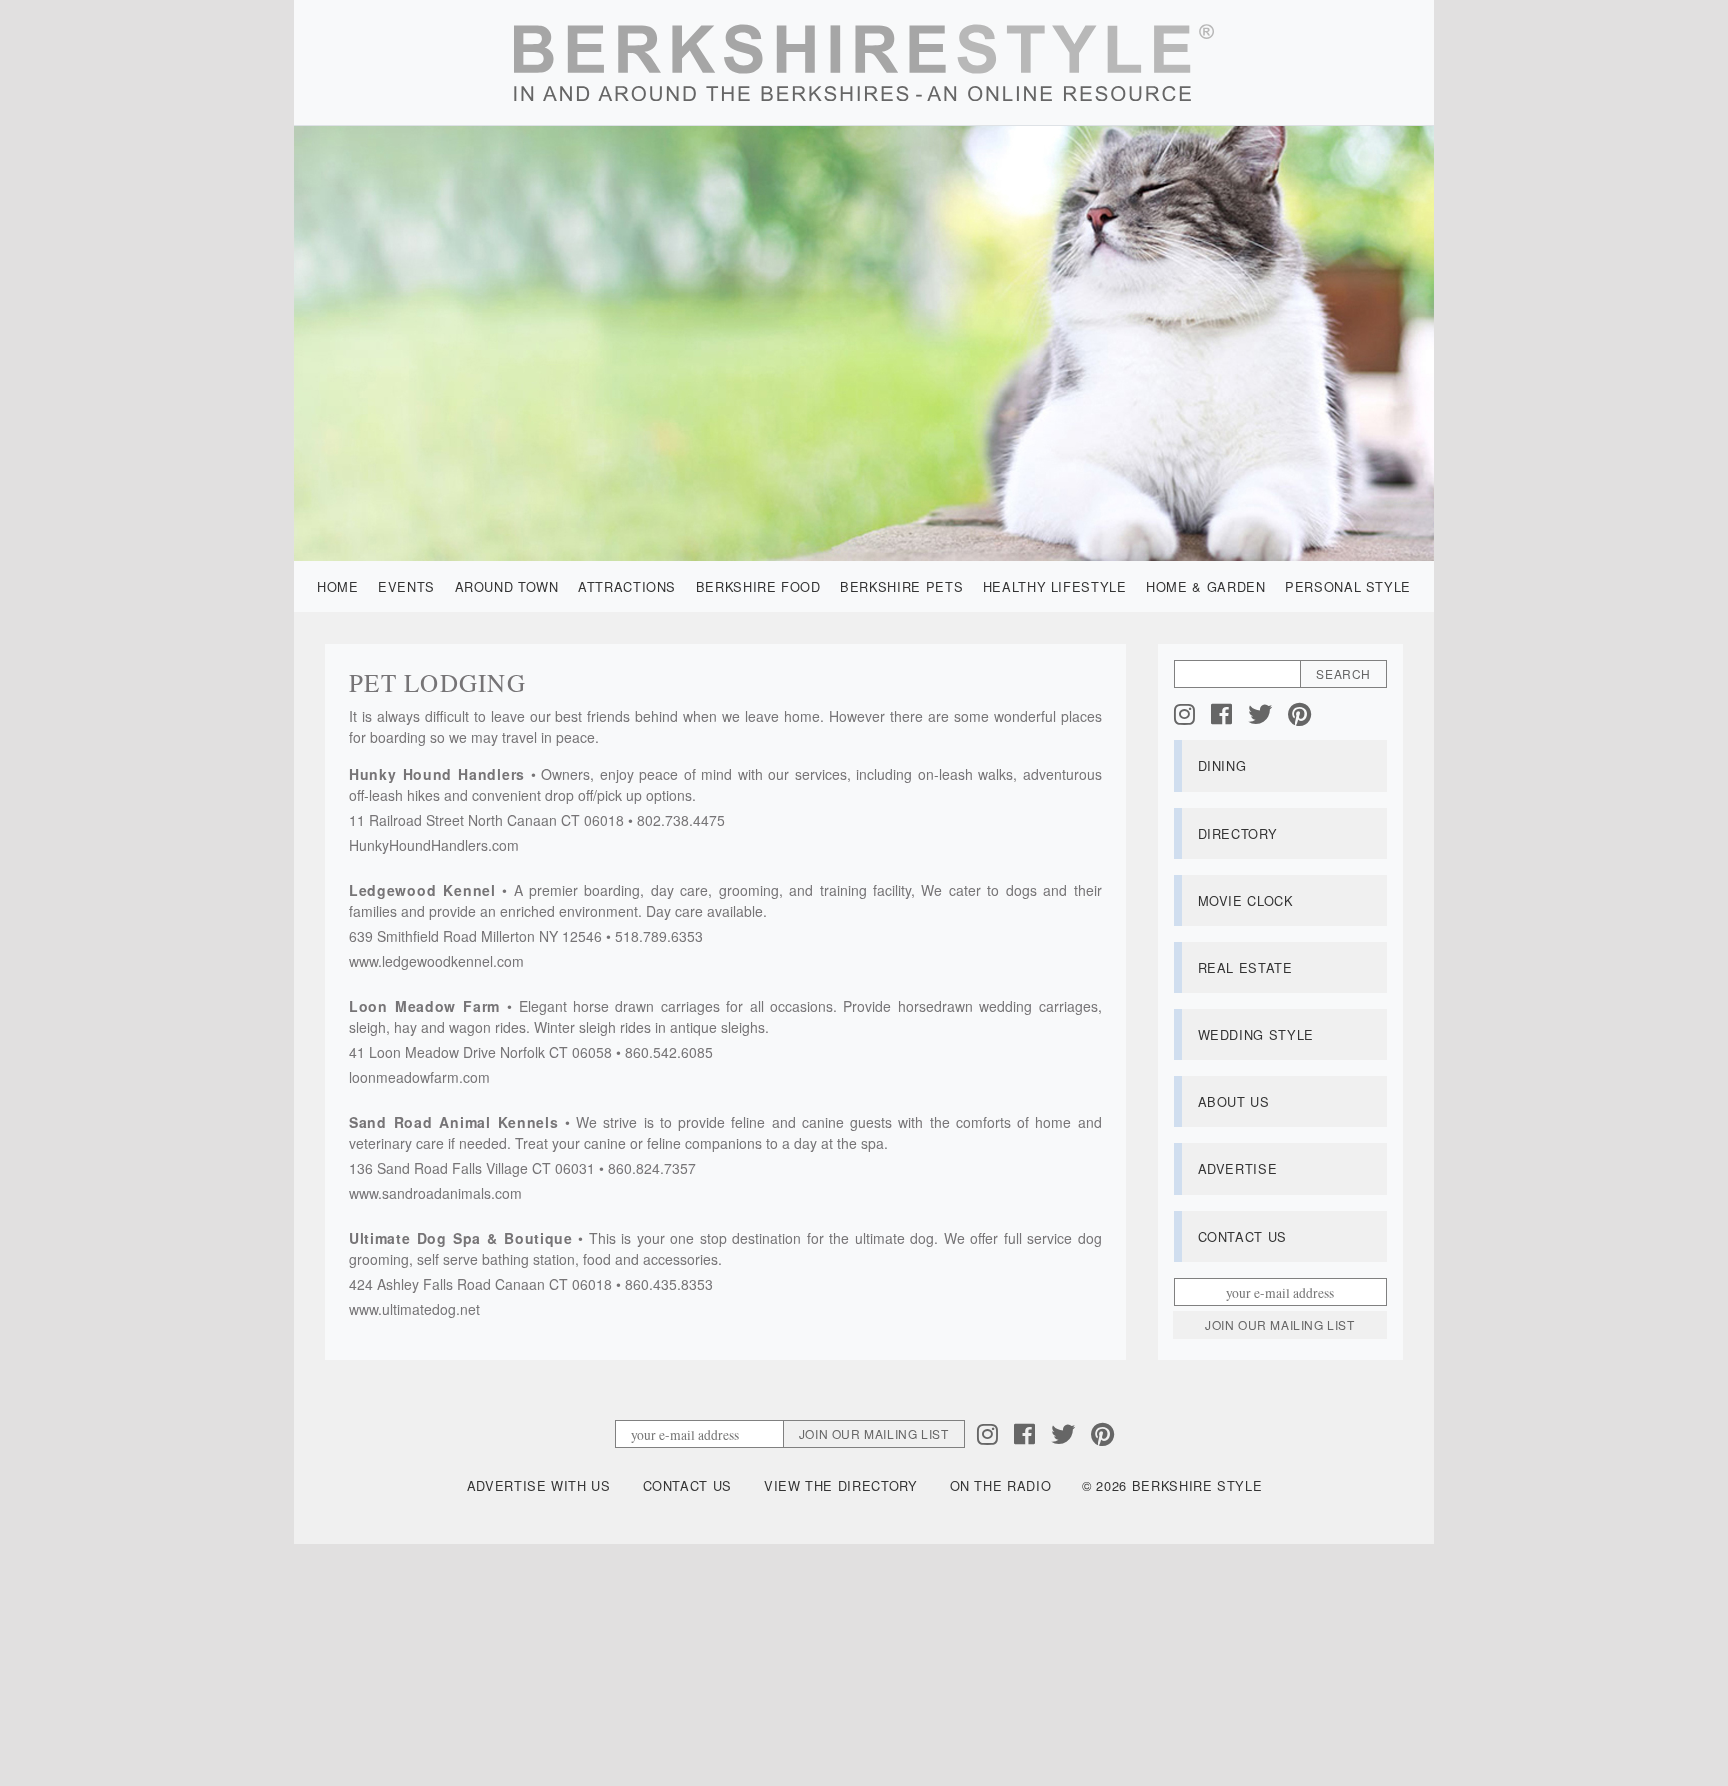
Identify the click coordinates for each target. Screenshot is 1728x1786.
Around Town (507, 586)
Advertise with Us (539, 1485)
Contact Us (1242, 1236)
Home (338, 586)
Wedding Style (1256, 1034)
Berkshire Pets (901, 586)
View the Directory (841, 1485)
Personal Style (1348, 586)
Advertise (1238, 1168)
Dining (1222, 765)
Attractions (627, 586)
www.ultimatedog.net (414, 1309)
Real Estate (1245, 967)
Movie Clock (1246, 900)
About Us (1234, 1101)
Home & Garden (1205, 586)
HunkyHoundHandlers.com (434, 845)
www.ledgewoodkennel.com (436, 961)
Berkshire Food (758, 586)
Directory (1238, 833)
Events (406, 586)
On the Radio (1001, 1485)
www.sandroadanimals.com (435, 1193)
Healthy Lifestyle (1055, 586)
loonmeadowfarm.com (419, 1077)
